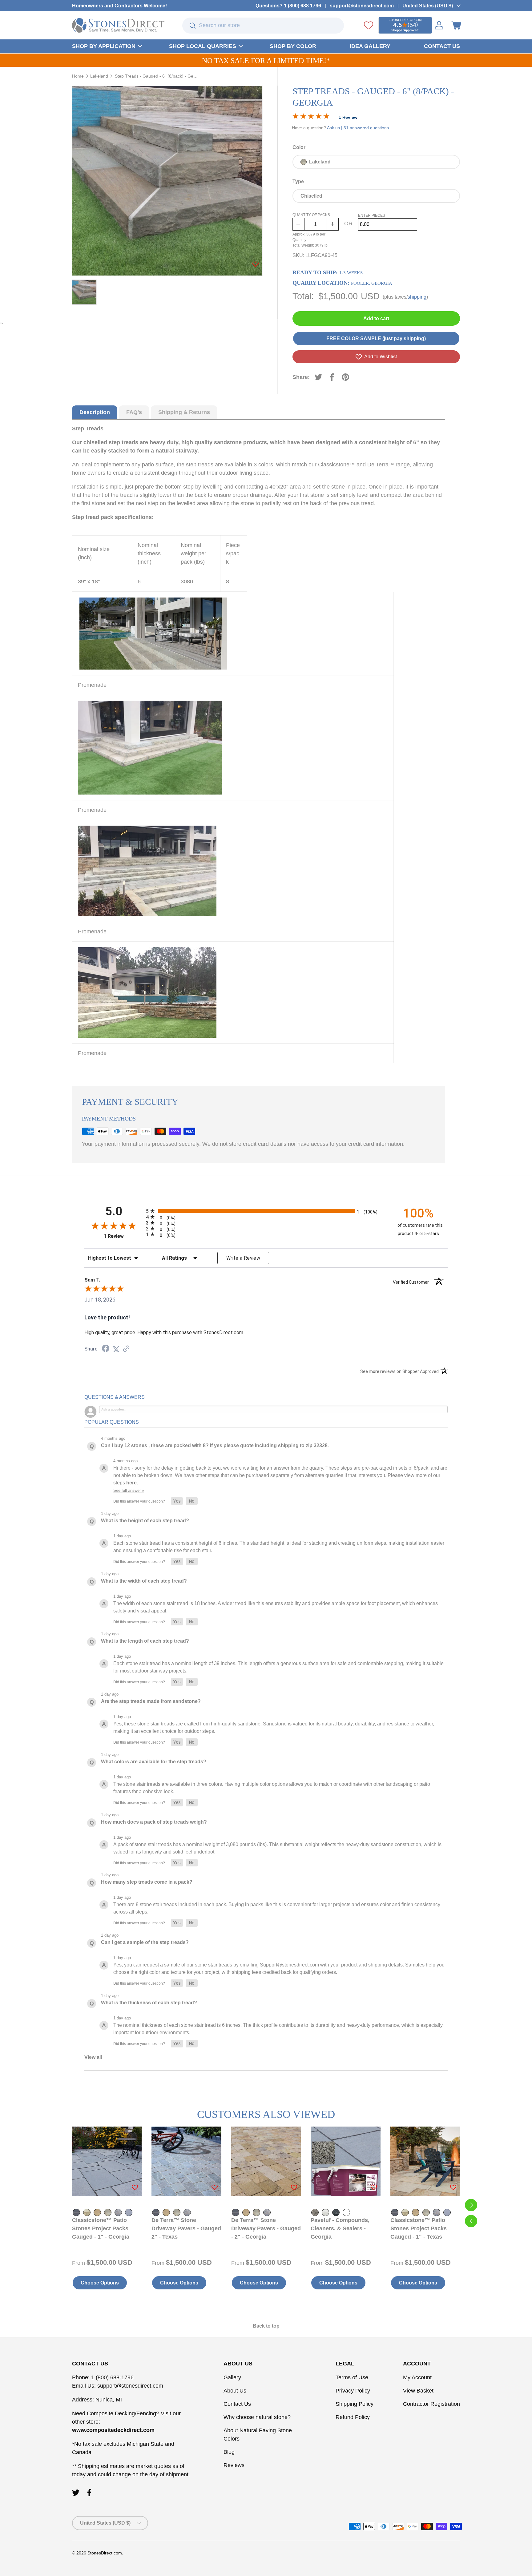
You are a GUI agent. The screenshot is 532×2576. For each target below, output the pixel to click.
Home (78, 76)
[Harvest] (97, 2212)
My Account (417, 2377)
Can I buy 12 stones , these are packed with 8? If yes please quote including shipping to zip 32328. (215, 1445)
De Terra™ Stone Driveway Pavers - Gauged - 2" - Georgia (266, 2228)
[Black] (336, 2212)
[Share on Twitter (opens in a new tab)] (116, 1349)
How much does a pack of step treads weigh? (154, 1822)
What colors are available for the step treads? (154, 1762)
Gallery (232, 2377)
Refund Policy (353, 2417)
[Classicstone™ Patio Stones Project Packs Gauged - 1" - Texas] (425, 2161)
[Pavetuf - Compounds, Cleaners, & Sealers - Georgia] (345, 2161)
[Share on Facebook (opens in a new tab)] (106, 1349)
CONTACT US (442, 46)
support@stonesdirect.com (362, 6)
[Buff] (315, 2212)
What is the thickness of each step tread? (149, 2003)
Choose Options (100, 2283)
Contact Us (237, 2404)
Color (299, 147)
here (131, 1483)
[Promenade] (118, 2212)
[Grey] (325, 2212)
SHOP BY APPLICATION (104, 46)
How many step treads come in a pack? (147, 1882)
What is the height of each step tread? (145, 1521)
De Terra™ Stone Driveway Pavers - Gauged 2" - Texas (186, 2228)
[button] (456, 25)
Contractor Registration (431, 2404)
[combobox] (263, 26)
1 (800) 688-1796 (112, 2377)
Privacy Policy (353, 2391)
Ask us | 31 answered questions (358, 128)
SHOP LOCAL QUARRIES (203, 46)
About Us (235, 2391)
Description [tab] (95, 412)
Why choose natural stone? (257, 2417)
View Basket (418, 2391)
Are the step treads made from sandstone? (151, 1701)
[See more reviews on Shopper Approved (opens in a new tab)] (126, 1349)
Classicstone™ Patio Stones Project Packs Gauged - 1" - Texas (419, 2228)
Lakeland (99, 76)
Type (298, 181)
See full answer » (129, 1490)
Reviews (234, 2465)
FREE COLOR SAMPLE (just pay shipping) (376, 338)
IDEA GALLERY (370, 46)
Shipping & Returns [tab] (184, 412)
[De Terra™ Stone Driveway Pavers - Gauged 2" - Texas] (186, 2161)
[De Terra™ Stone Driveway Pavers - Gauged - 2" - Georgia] (266, 2161)
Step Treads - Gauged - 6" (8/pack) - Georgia (156, 76)
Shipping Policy (355, 2404)
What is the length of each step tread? (145, 1641)
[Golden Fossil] (87, 2212)
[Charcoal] (76, 2212)
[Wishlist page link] (369, 25)
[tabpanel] (259, 748)
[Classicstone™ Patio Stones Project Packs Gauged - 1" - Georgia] (107, 2161)
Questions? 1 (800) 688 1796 (288, 6)
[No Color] (346, 2212)
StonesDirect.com (105, 2553)
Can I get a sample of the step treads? (145, 1942)
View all (93, 2057)
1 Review (348, 117)
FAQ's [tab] (134, 412)
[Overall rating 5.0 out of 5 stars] (311, 117)
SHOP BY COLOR (293, 46)
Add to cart (376, 318)
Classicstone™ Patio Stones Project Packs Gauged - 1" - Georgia (101, 2228)
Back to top (266, 2326)
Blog (229, 2452)
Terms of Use (352, 2377)
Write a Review (243, 1258)
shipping (417, 297)
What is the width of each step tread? (144, 1581)
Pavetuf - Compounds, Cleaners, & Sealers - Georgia (340, 2228)
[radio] (266, 1211)
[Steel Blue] (129, 2212)
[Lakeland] (108, 2212)
